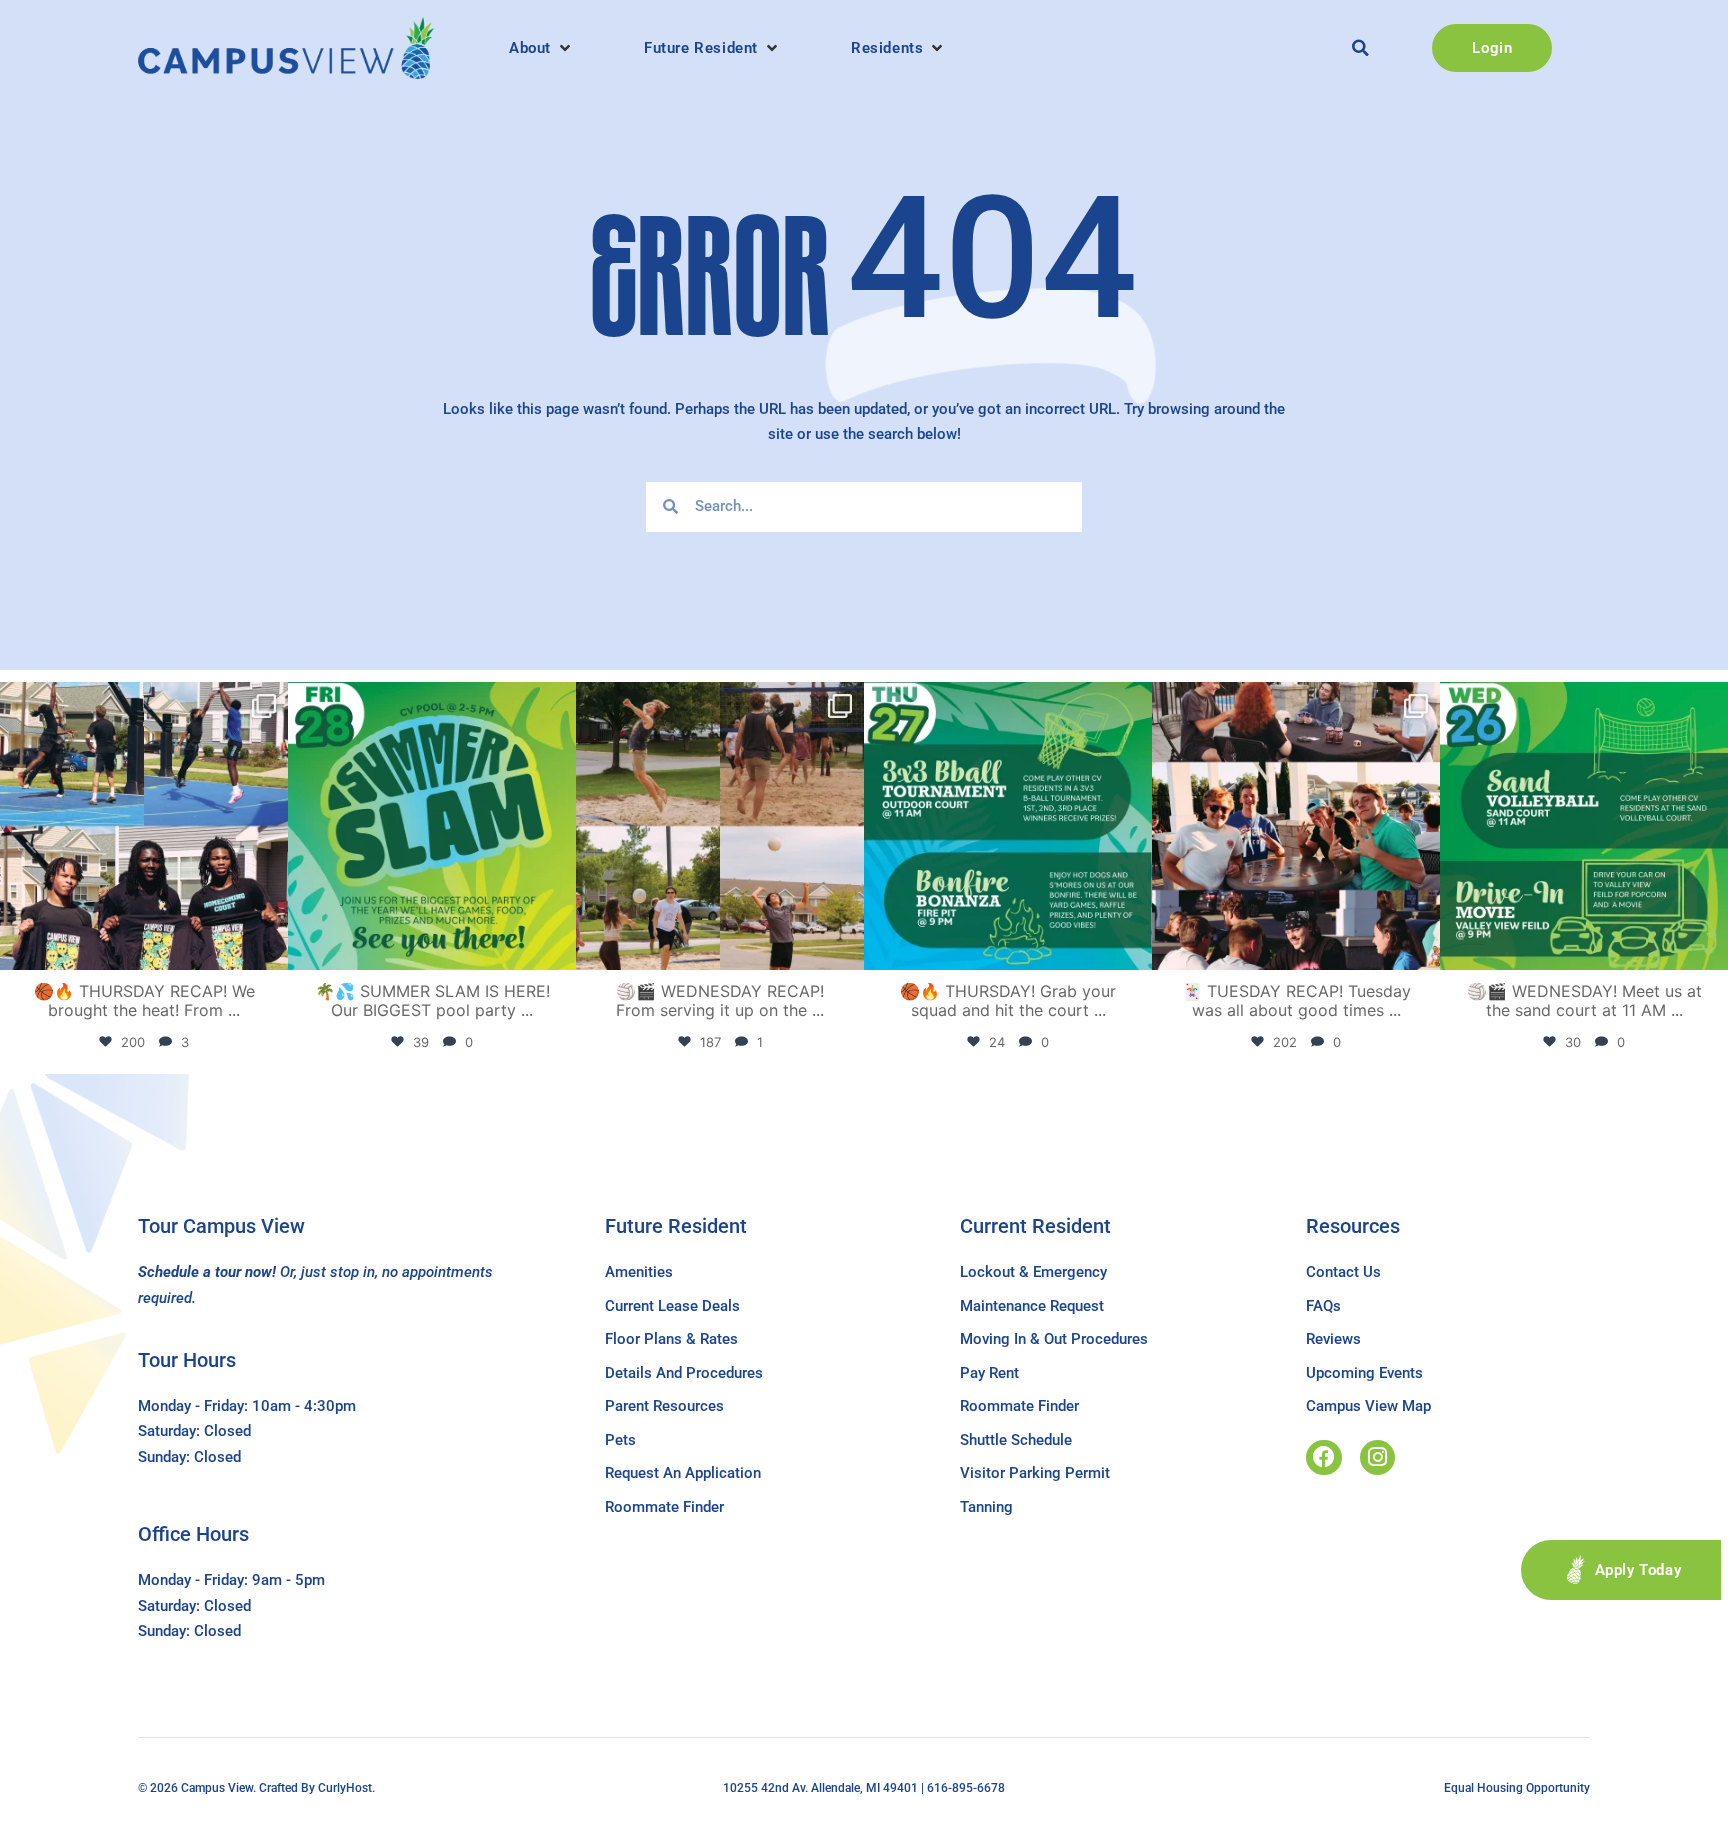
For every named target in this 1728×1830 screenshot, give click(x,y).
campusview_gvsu (141, 701)
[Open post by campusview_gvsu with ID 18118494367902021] (432, 826)
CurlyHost (345, 1788)
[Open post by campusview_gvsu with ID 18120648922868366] (720, 826)
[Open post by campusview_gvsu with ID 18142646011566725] (1584, 826)
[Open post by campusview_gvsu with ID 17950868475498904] (144, 826)
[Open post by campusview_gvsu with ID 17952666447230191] (1008, 826)
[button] (541, 48)
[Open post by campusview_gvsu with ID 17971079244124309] (1296, 826)
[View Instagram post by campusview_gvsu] (268, 945)
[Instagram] (1377, 1457)
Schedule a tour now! (207, 1272)
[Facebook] (1323, 1457)
